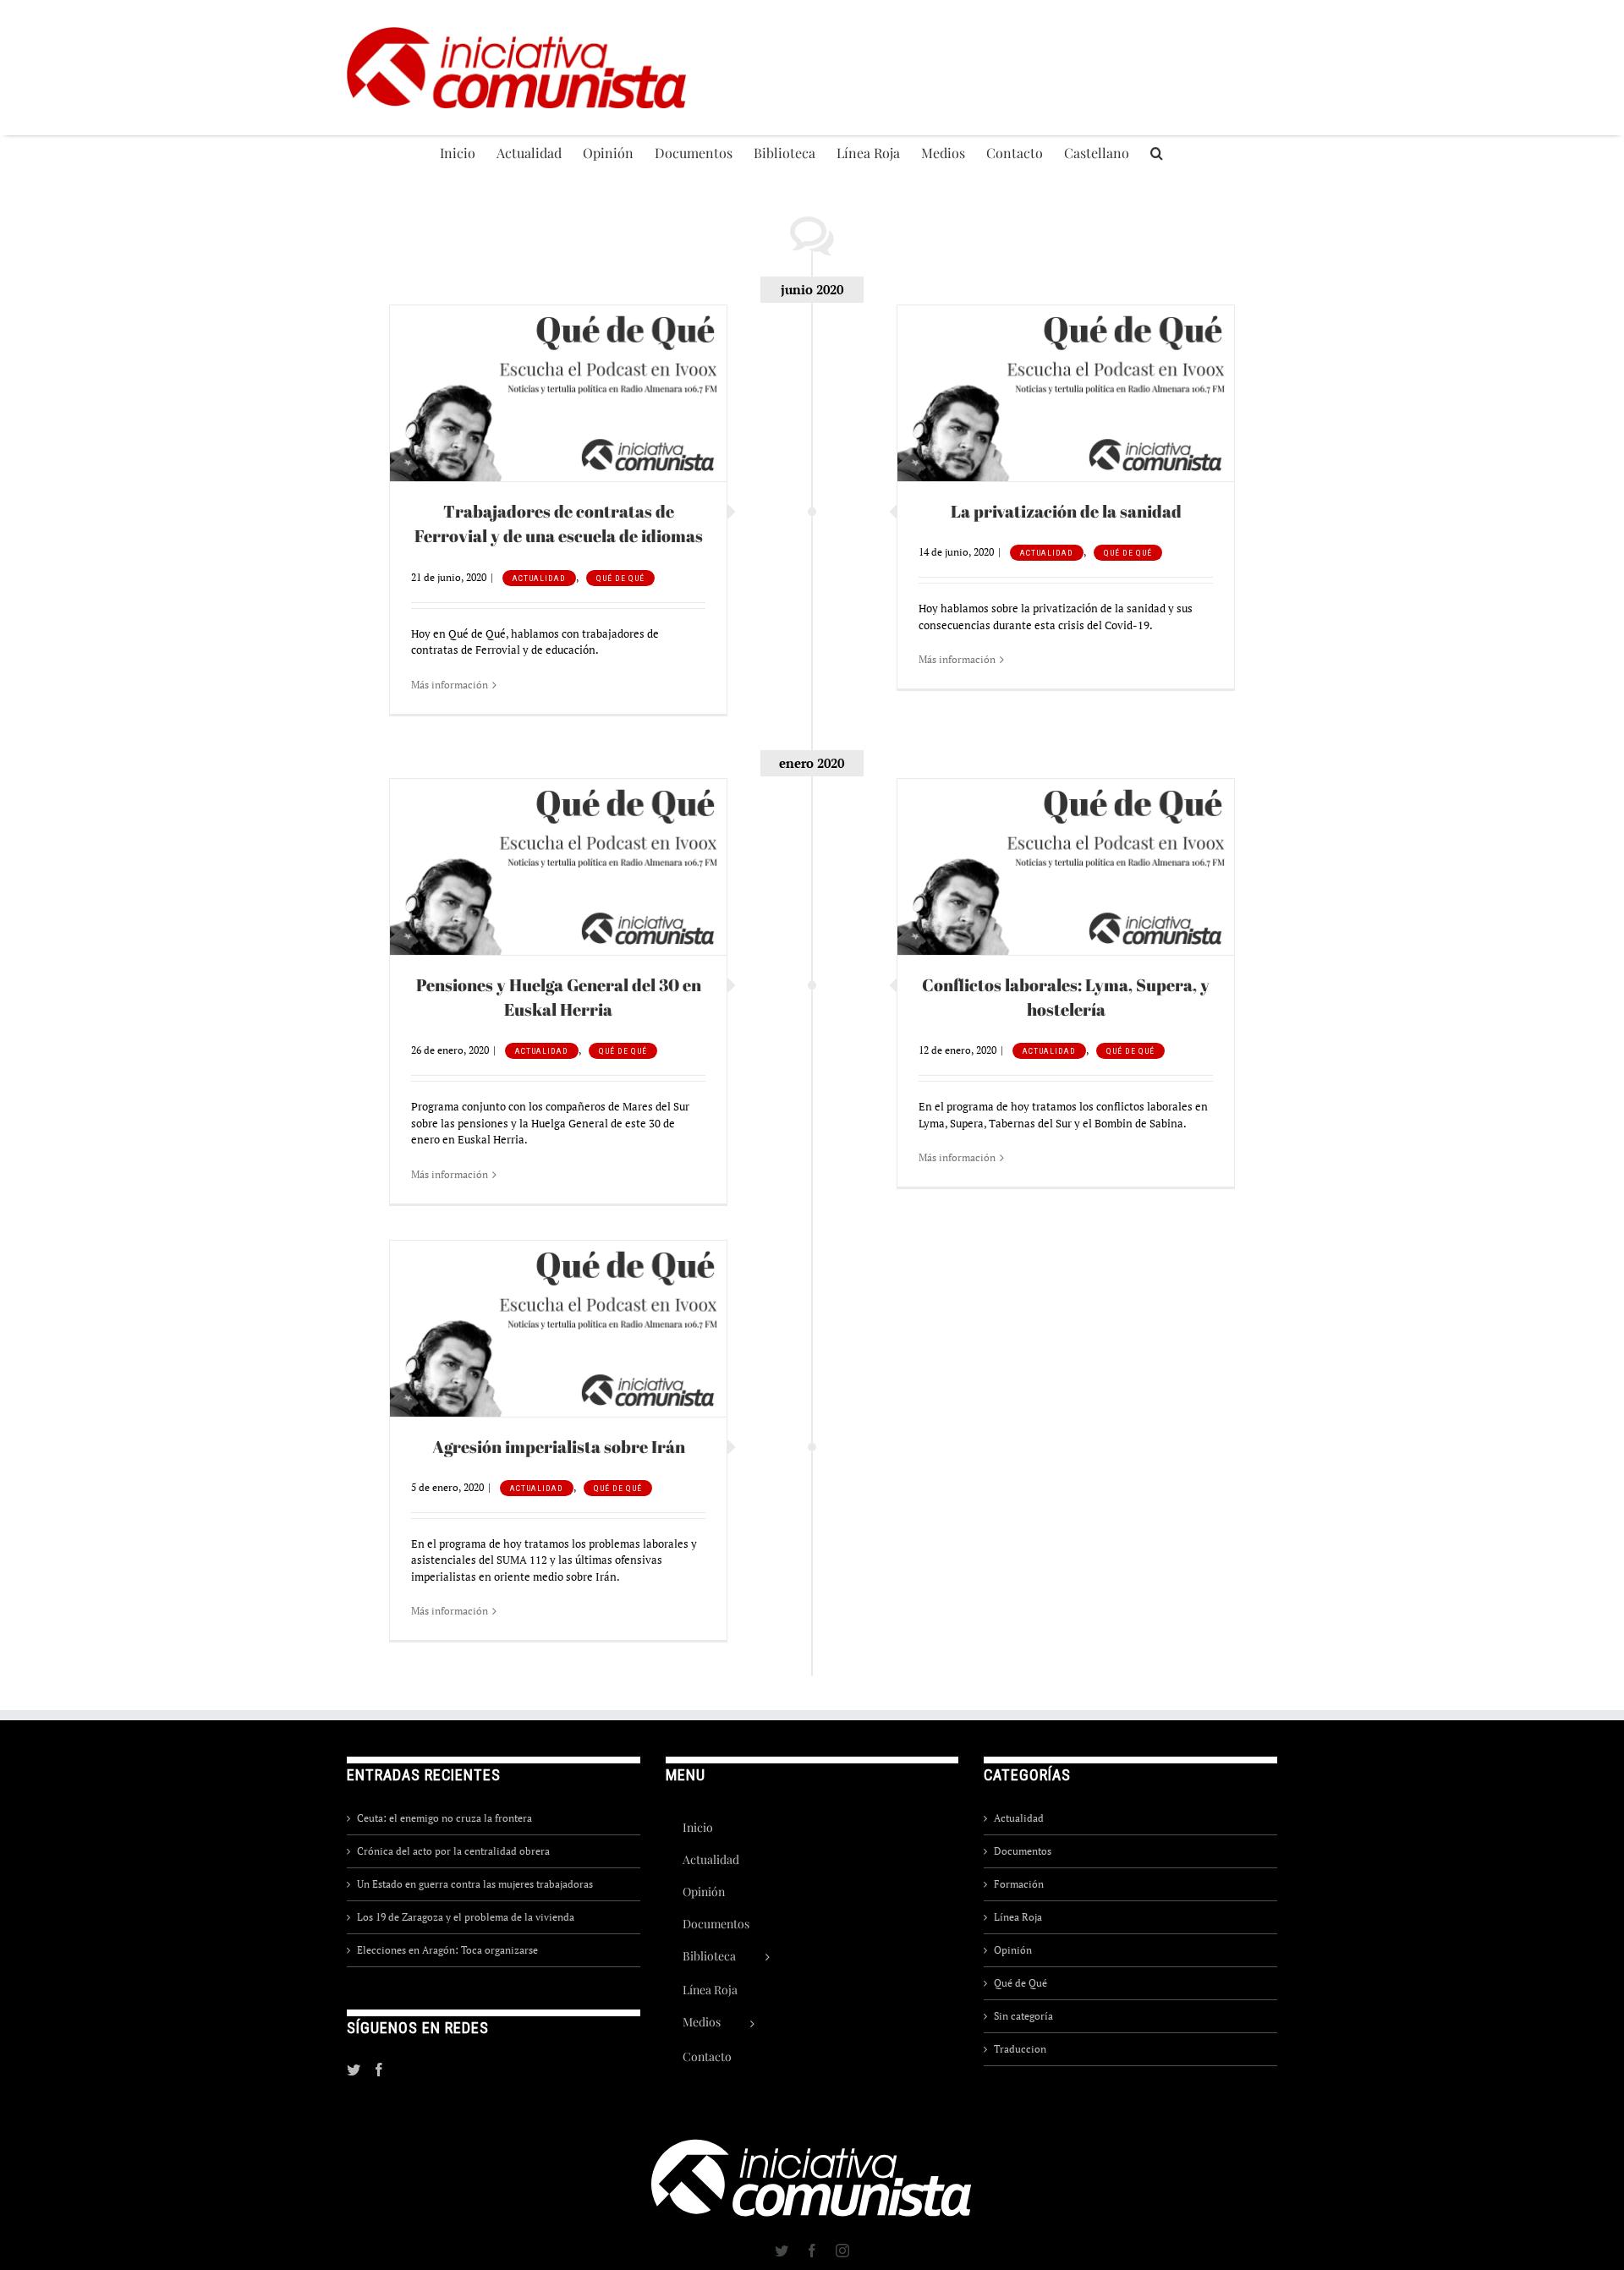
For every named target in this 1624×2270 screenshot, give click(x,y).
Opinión (1013, 1950)
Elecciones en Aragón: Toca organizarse (447, 1950)
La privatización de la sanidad (1066, 511)
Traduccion (1020, 2049)
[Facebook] (379, 2070)
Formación (1019, 1884)
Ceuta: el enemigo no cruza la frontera (444, 1818)
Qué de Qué (620, 578)
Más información (450, 685)
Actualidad (539, 578)
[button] (1157, 152)
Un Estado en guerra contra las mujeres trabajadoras (475, 1884)
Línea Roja (1018, 1917)
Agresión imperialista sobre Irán (559, 1447)
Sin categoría (1023, 2016)
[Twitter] (354, 2070)
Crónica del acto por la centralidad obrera (453, 1851)
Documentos (1023, 1851)
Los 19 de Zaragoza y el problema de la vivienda (466, 1917)
